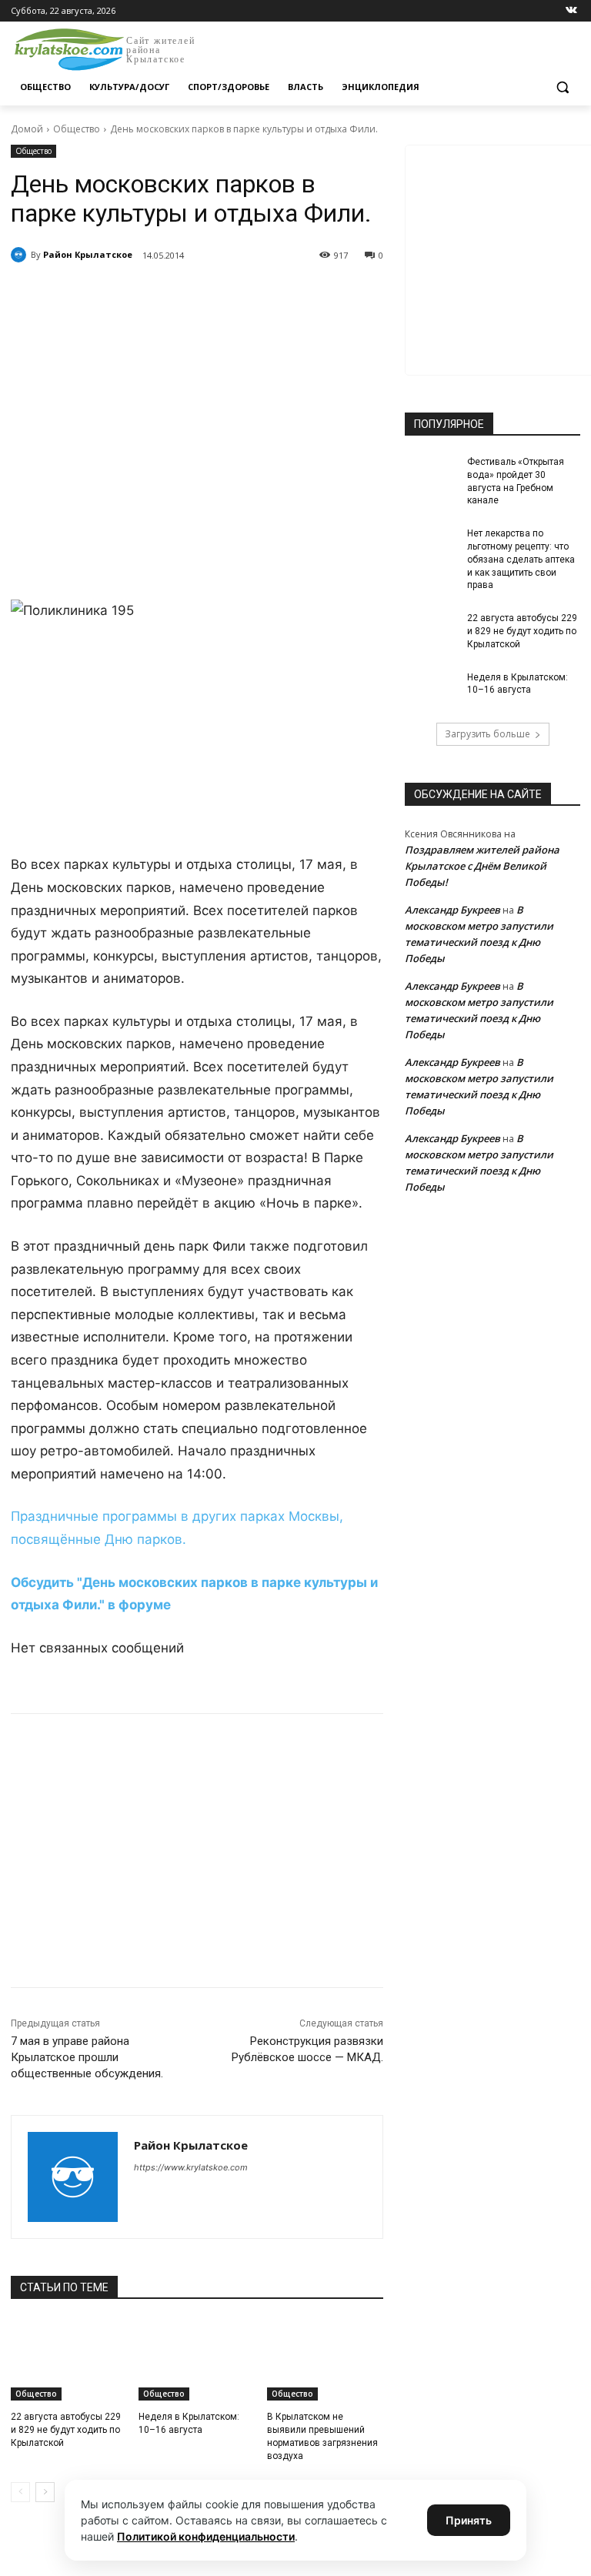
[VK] (152, 295)
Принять (469, 2520)
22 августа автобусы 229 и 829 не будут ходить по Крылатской (66, 2430)
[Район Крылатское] (21, 255)
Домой (27, 129)
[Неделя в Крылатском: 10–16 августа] (197, 2360)
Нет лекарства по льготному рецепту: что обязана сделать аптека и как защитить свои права (521, 559)
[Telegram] (188, 295)
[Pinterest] (259, 295)
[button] (562, 87)
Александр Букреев (452, 910)
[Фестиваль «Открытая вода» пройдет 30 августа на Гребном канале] (431, 474)
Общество (77, 129)
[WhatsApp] (223, 295)
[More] (295, 295)
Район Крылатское (88, 254)
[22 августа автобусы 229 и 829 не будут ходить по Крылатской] (69, 2360)
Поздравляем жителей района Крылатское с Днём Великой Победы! (482, 866)
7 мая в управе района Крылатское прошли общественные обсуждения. (87, 2057)
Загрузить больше (487, 734)
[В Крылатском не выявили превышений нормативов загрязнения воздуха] (325, 2360)
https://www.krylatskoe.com (191, 2167)
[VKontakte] (571, 11)
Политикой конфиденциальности (206, 2536)
